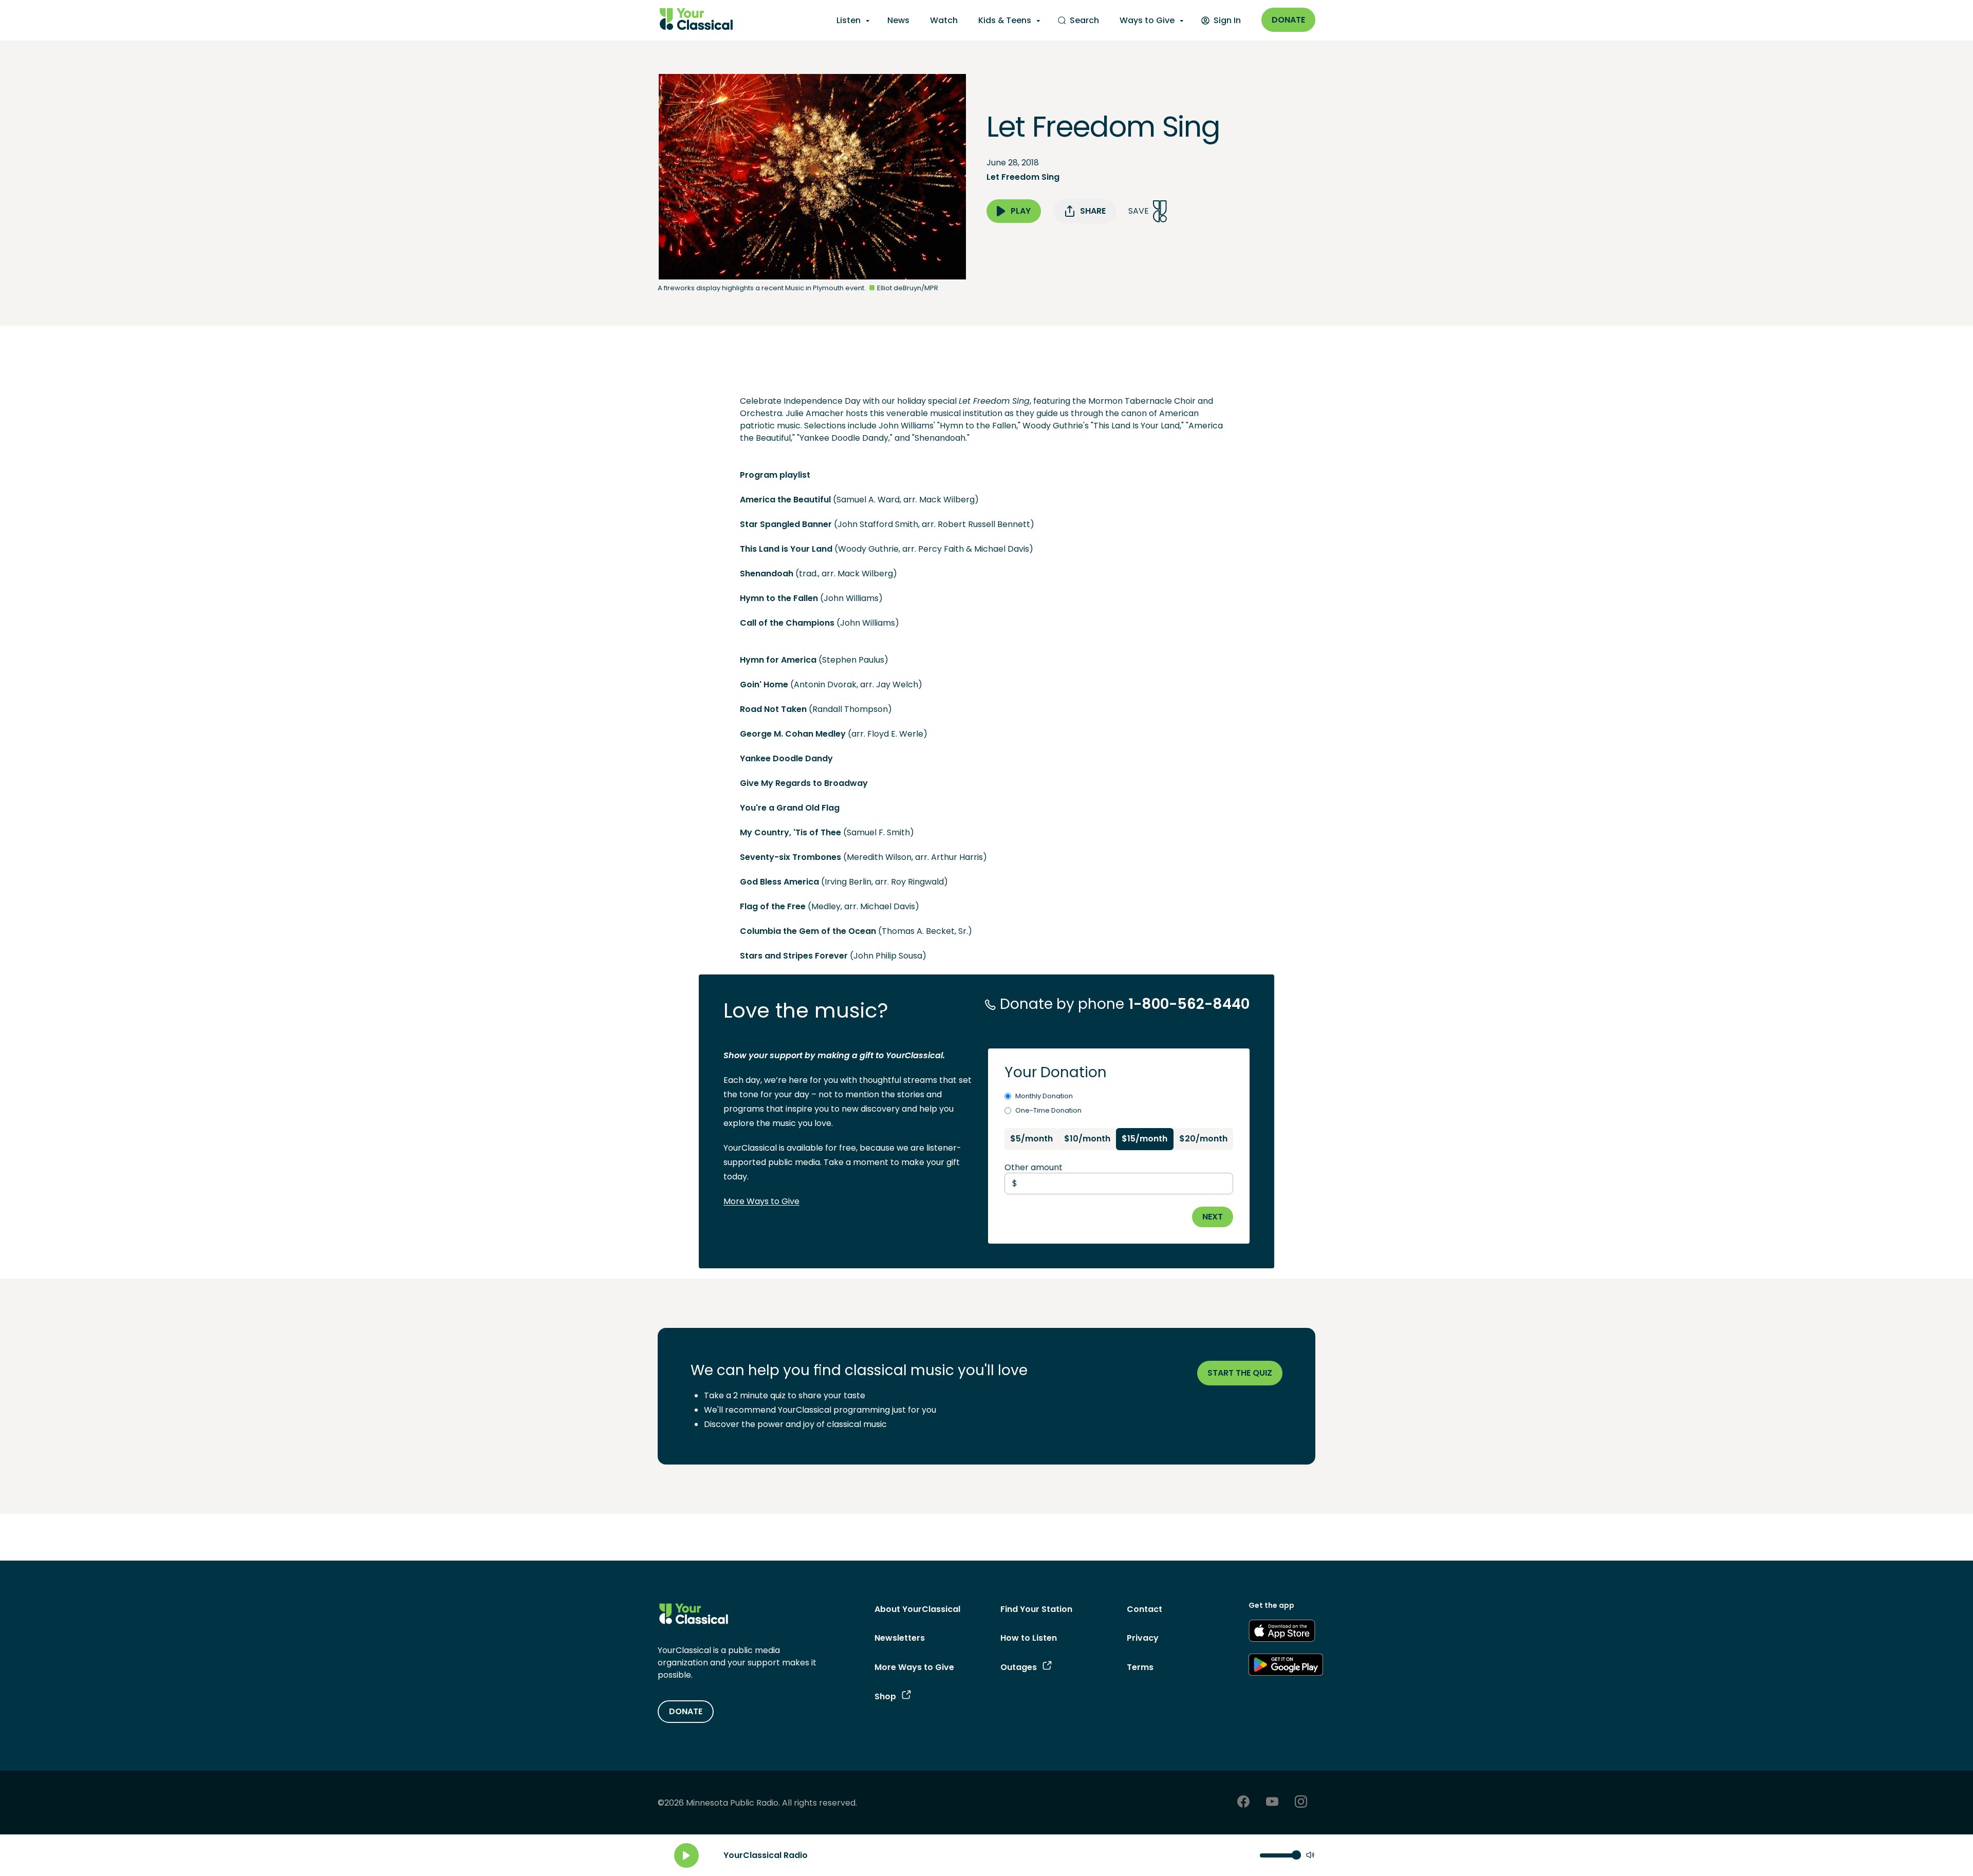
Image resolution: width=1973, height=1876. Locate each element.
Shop (885, 1696)
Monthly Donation (1044, 1096)
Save (1139, 211)
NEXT (1213, 1217)
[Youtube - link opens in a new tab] (1272, 1803)
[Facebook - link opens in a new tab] (1243, 1803)
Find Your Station (1036, 1609)
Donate (1288, 20)
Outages (1019, 1667)
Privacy (1143, 1638)
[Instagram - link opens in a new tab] (1301, 1803)
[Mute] (1310, 1856)
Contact (1144, 1609)
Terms (1140, 1667)
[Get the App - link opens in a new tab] (1282, 1633)
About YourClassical (917, 1609)
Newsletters (900, 1638)
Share (1093, 211)
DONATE (686, 1711)
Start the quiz (1240, 1373)
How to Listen (1029, 1638)
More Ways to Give (761, 1201)
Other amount (1034, 1167)
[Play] (686, 1855)
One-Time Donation (1048, 1110)
